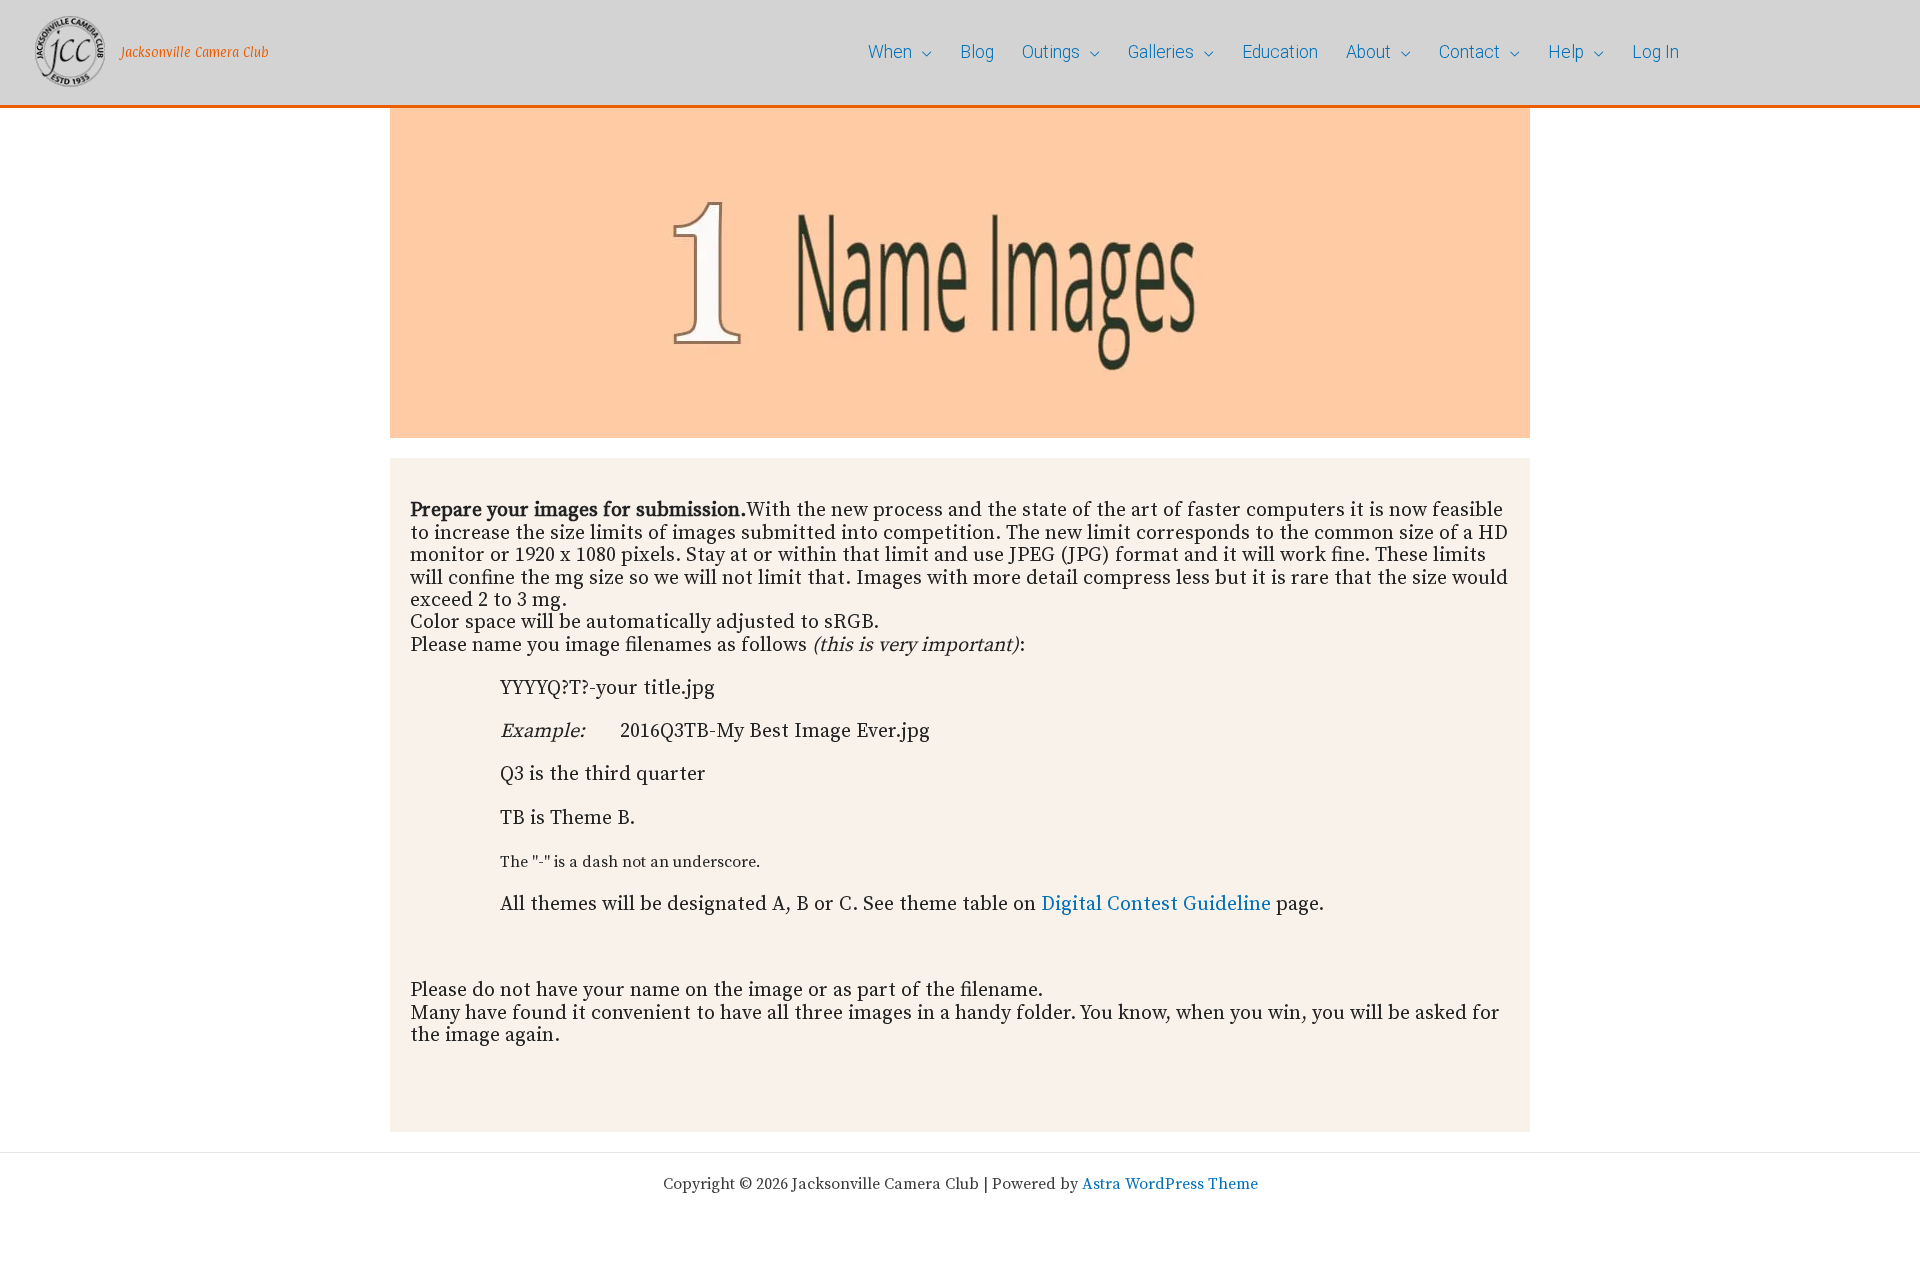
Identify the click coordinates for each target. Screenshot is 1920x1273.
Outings (1051, 52)
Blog (977, 52)
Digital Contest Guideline (1156, 904)
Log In (1655, 52)
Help (1566, 52)
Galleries (1161, 52)
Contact (1469, 52)
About (1368, 52)
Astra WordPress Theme (1170, 1184)
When (890, 52)
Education (1280, 52)
